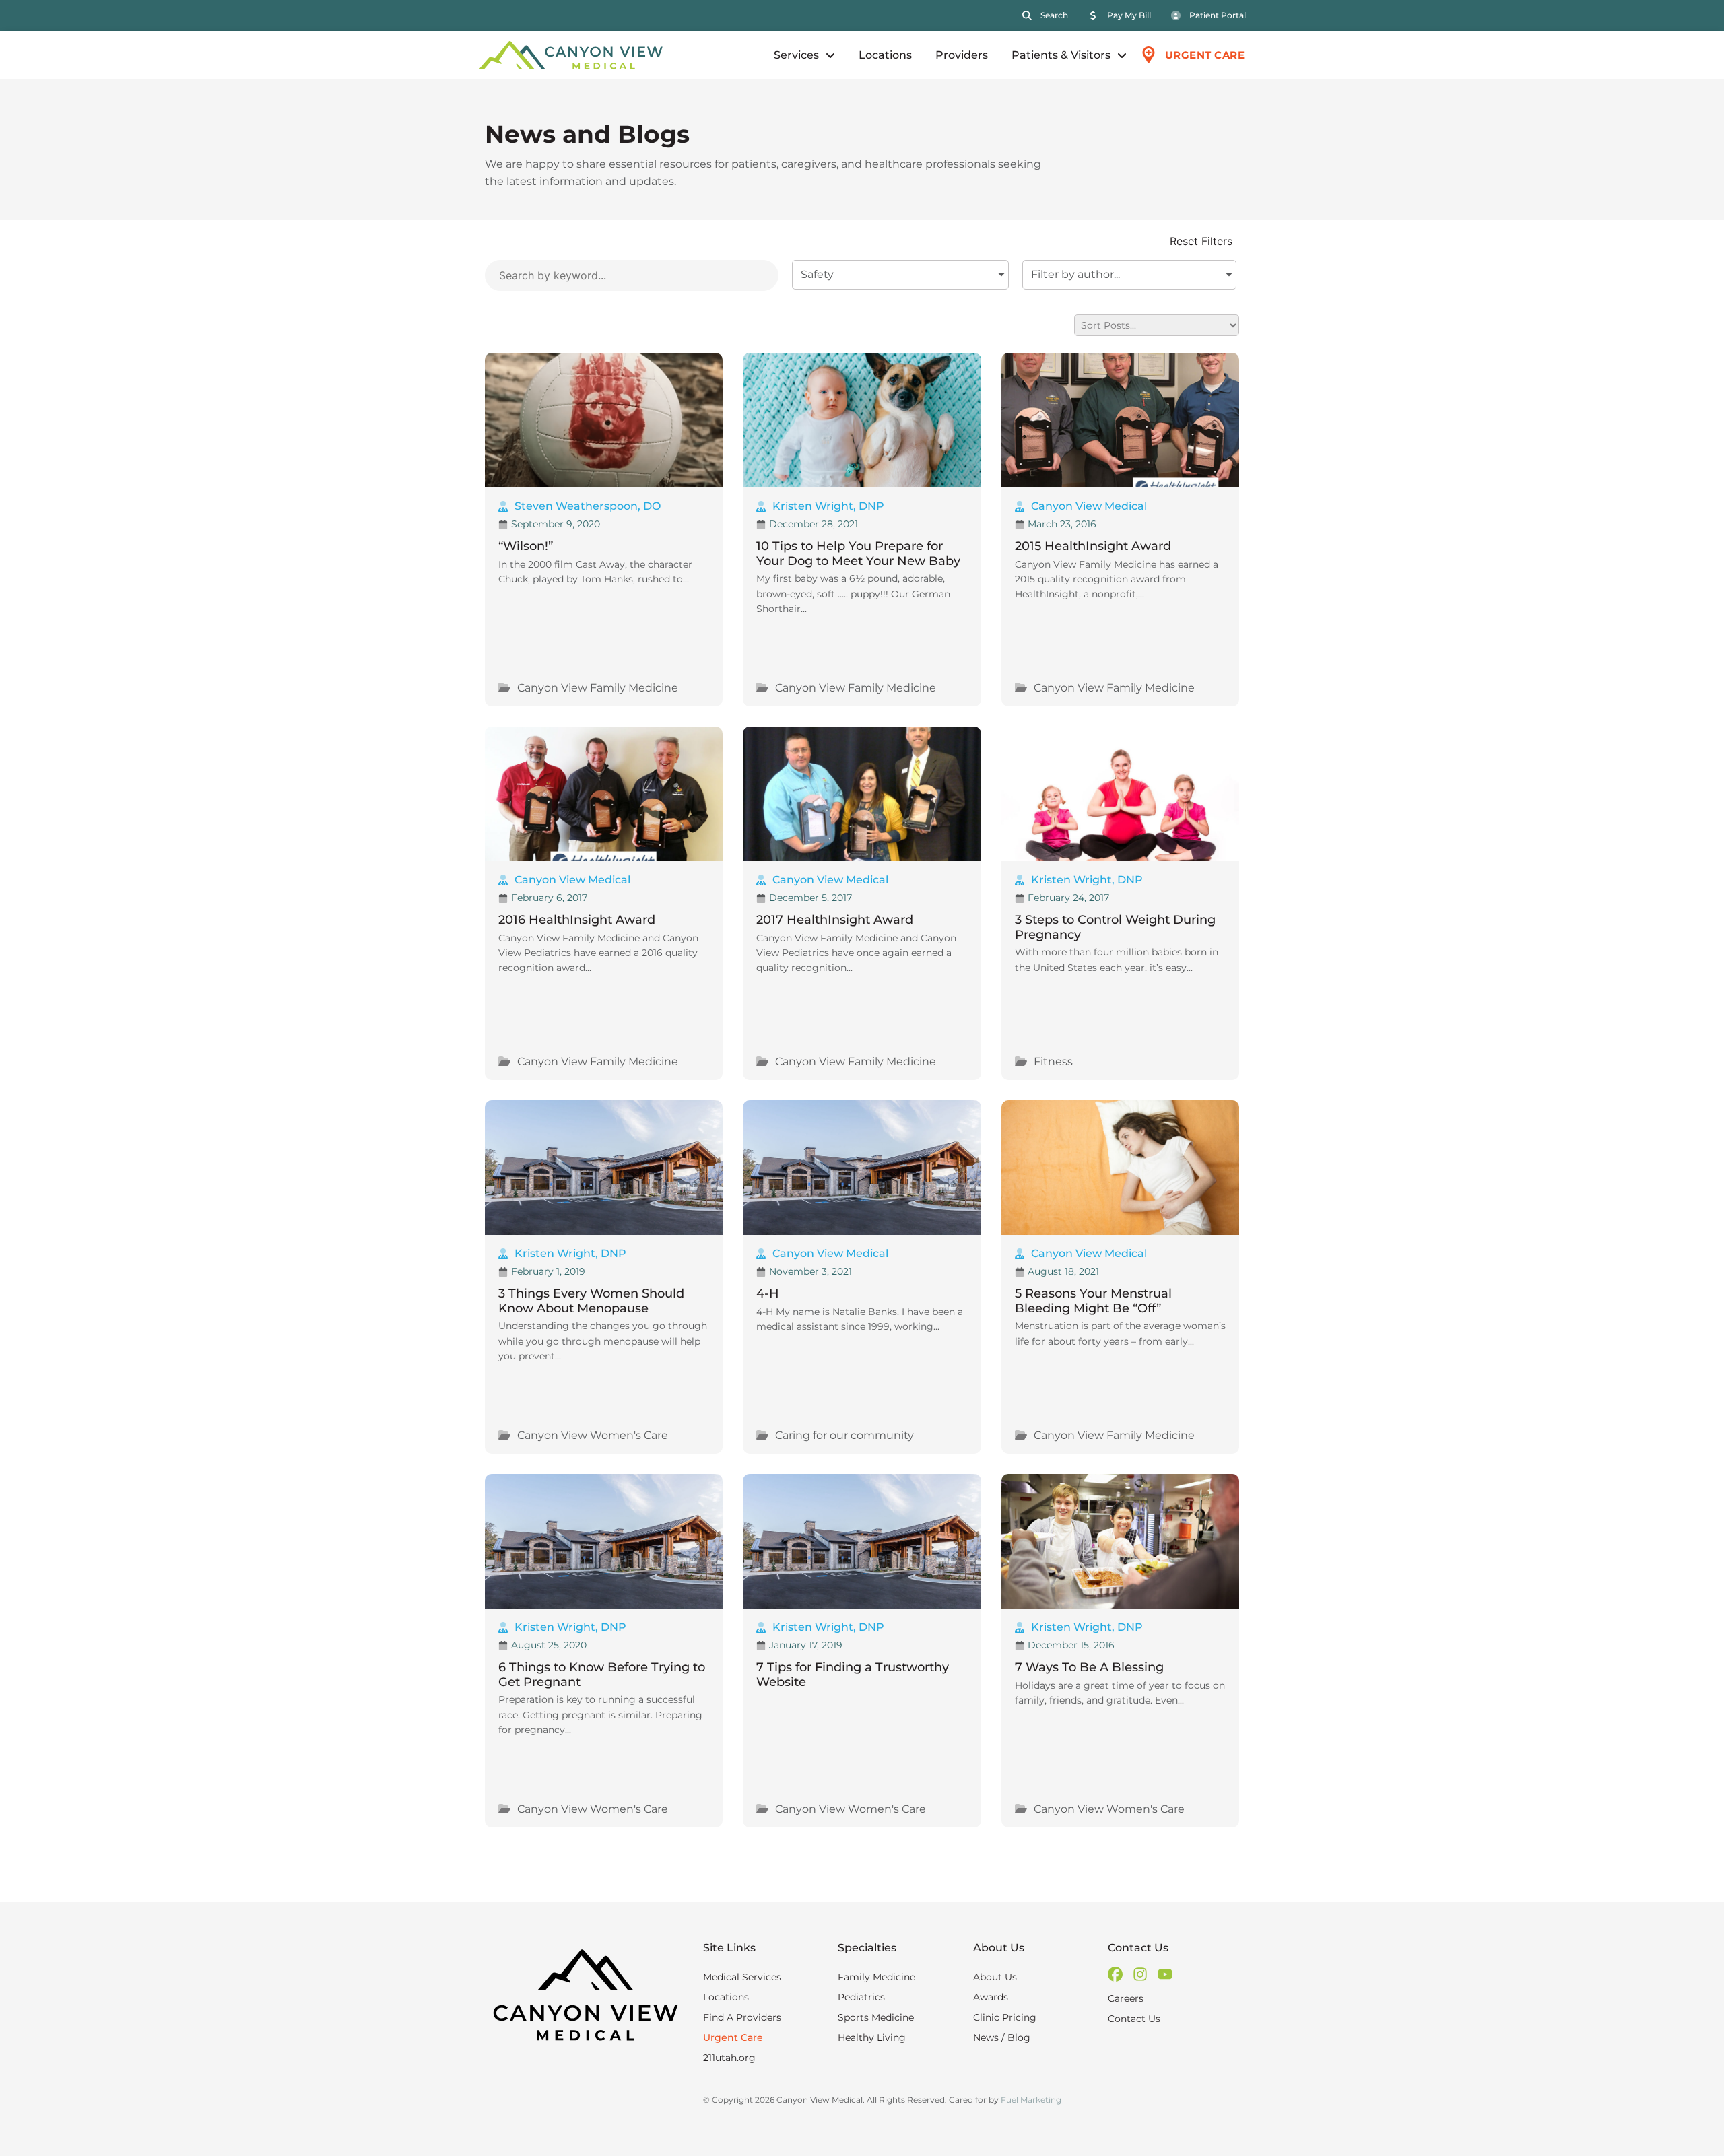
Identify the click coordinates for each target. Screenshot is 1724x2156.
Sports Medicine (876, 2017)
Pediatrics (861, 1997)
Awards (991, 1997)
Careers (1126, 1998)
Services (796, 55)
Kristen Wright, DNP (828, 506)
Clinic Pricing (1005, 2017)
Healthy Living (872, 2037)
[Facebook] (1115, 1974)
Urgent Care (733, 2037)
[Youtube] (1165, 1974)
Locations (885, 55)
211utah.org (729, 2058)
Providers (962, 55)
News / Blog (1002, 2037)
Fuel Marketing (1031, 2100)
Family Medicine (876, 1977)
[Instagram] (1140, 1974)
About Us (995, 1977)
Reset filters (1201, 242)
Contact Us (1134, 2019)
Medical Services (742, 1977)
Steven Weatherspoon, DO (588, 506)
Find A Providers (742, 2017)
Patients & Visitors (1061, 55)
